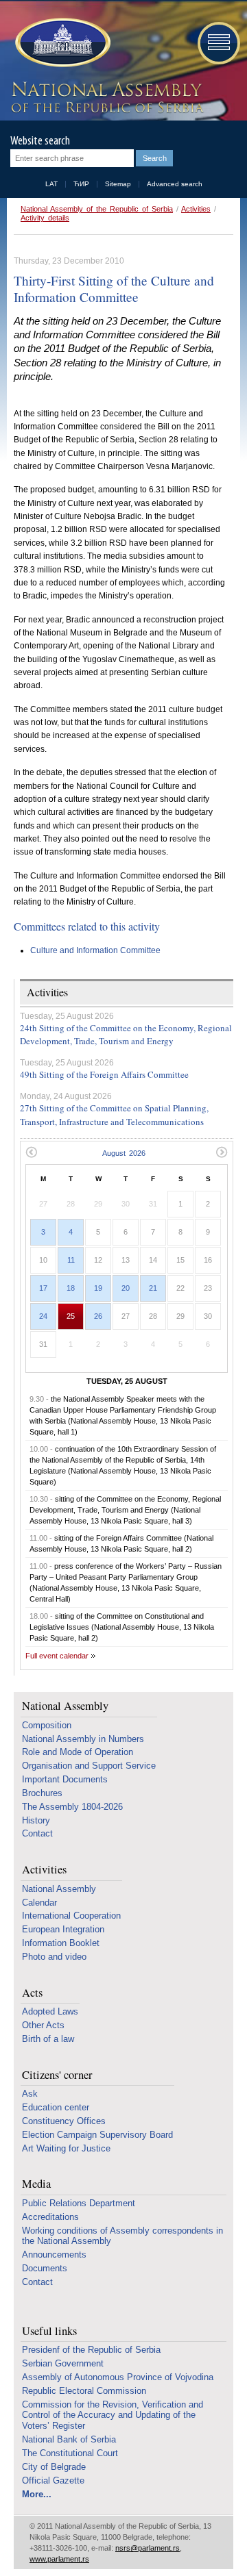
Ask (30, 2094)
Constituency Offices (64, 2121)
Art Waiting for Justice (66, 2148)
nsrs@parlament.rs (148, 2548)
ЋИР (81, 184)
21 (153, 1288)
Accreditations (50, 2217)
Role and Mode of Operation (78, 1752)
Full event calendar (57, 1656)
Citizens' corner (57, 2075)
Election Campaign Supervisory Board (97, 2135)
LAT (51, 184)
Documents (45, 2268)
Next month (222, 1152)
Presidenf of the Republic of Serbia (91, 2350)
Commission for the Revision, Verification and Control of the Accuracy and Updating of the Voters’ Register (113, 2415)
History (36, 1820)
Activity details (45, 218)
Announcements (54, 2255)
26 (98, 1316)
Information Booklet (61, 1943)
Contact (37, 1833)
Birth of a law (48, 2039)
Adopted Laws (50, 2011)
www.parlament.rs (59, 2559)
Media (36, 2184)
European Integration (63, 1929)
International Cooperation (71, 1916)
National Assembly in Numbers (83, 1739)
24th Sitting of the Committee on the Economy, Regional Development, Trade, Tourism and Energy (126, 1035)
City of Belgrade (54, 2467)
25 (71, 1316)
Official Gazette (53, 2480)
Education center (56, 2107)
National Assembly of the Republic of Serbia (97, 209)
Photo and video (54, 1957)
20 (126, 1288)
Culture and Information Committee (95, 950)
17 (43, 1288)
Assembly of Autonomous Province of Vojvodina (118, 2377)
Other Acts (43, 2025)
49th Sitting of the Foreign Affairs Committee (104, 1074)
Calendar (39, 1903)
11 (71, 1260)
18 (71, 1288)
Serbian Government (63, 2363)
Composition (47, 1725)
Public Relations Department (79, 2203)
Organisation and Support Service (89, 1766)
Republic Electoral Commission (84, 2391)
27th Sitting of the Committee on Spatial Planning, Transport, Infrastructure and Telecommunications (114, 1115)
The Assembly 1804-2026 (72, 1807)
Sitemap (118, 184)
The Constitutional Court (70, 2453)
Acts (32, 1993)
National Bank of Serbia (69, 2439)
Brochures (42, 1793)
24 (43, 1316)
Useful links (49, 2331)
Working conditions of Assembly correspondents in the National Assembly (122, 2236)
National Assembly (65, 1706)
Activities (196, 209)
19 (98, 1288)
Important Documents (65, 1779)
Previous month (31, 1152)
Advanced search (175, 184)
